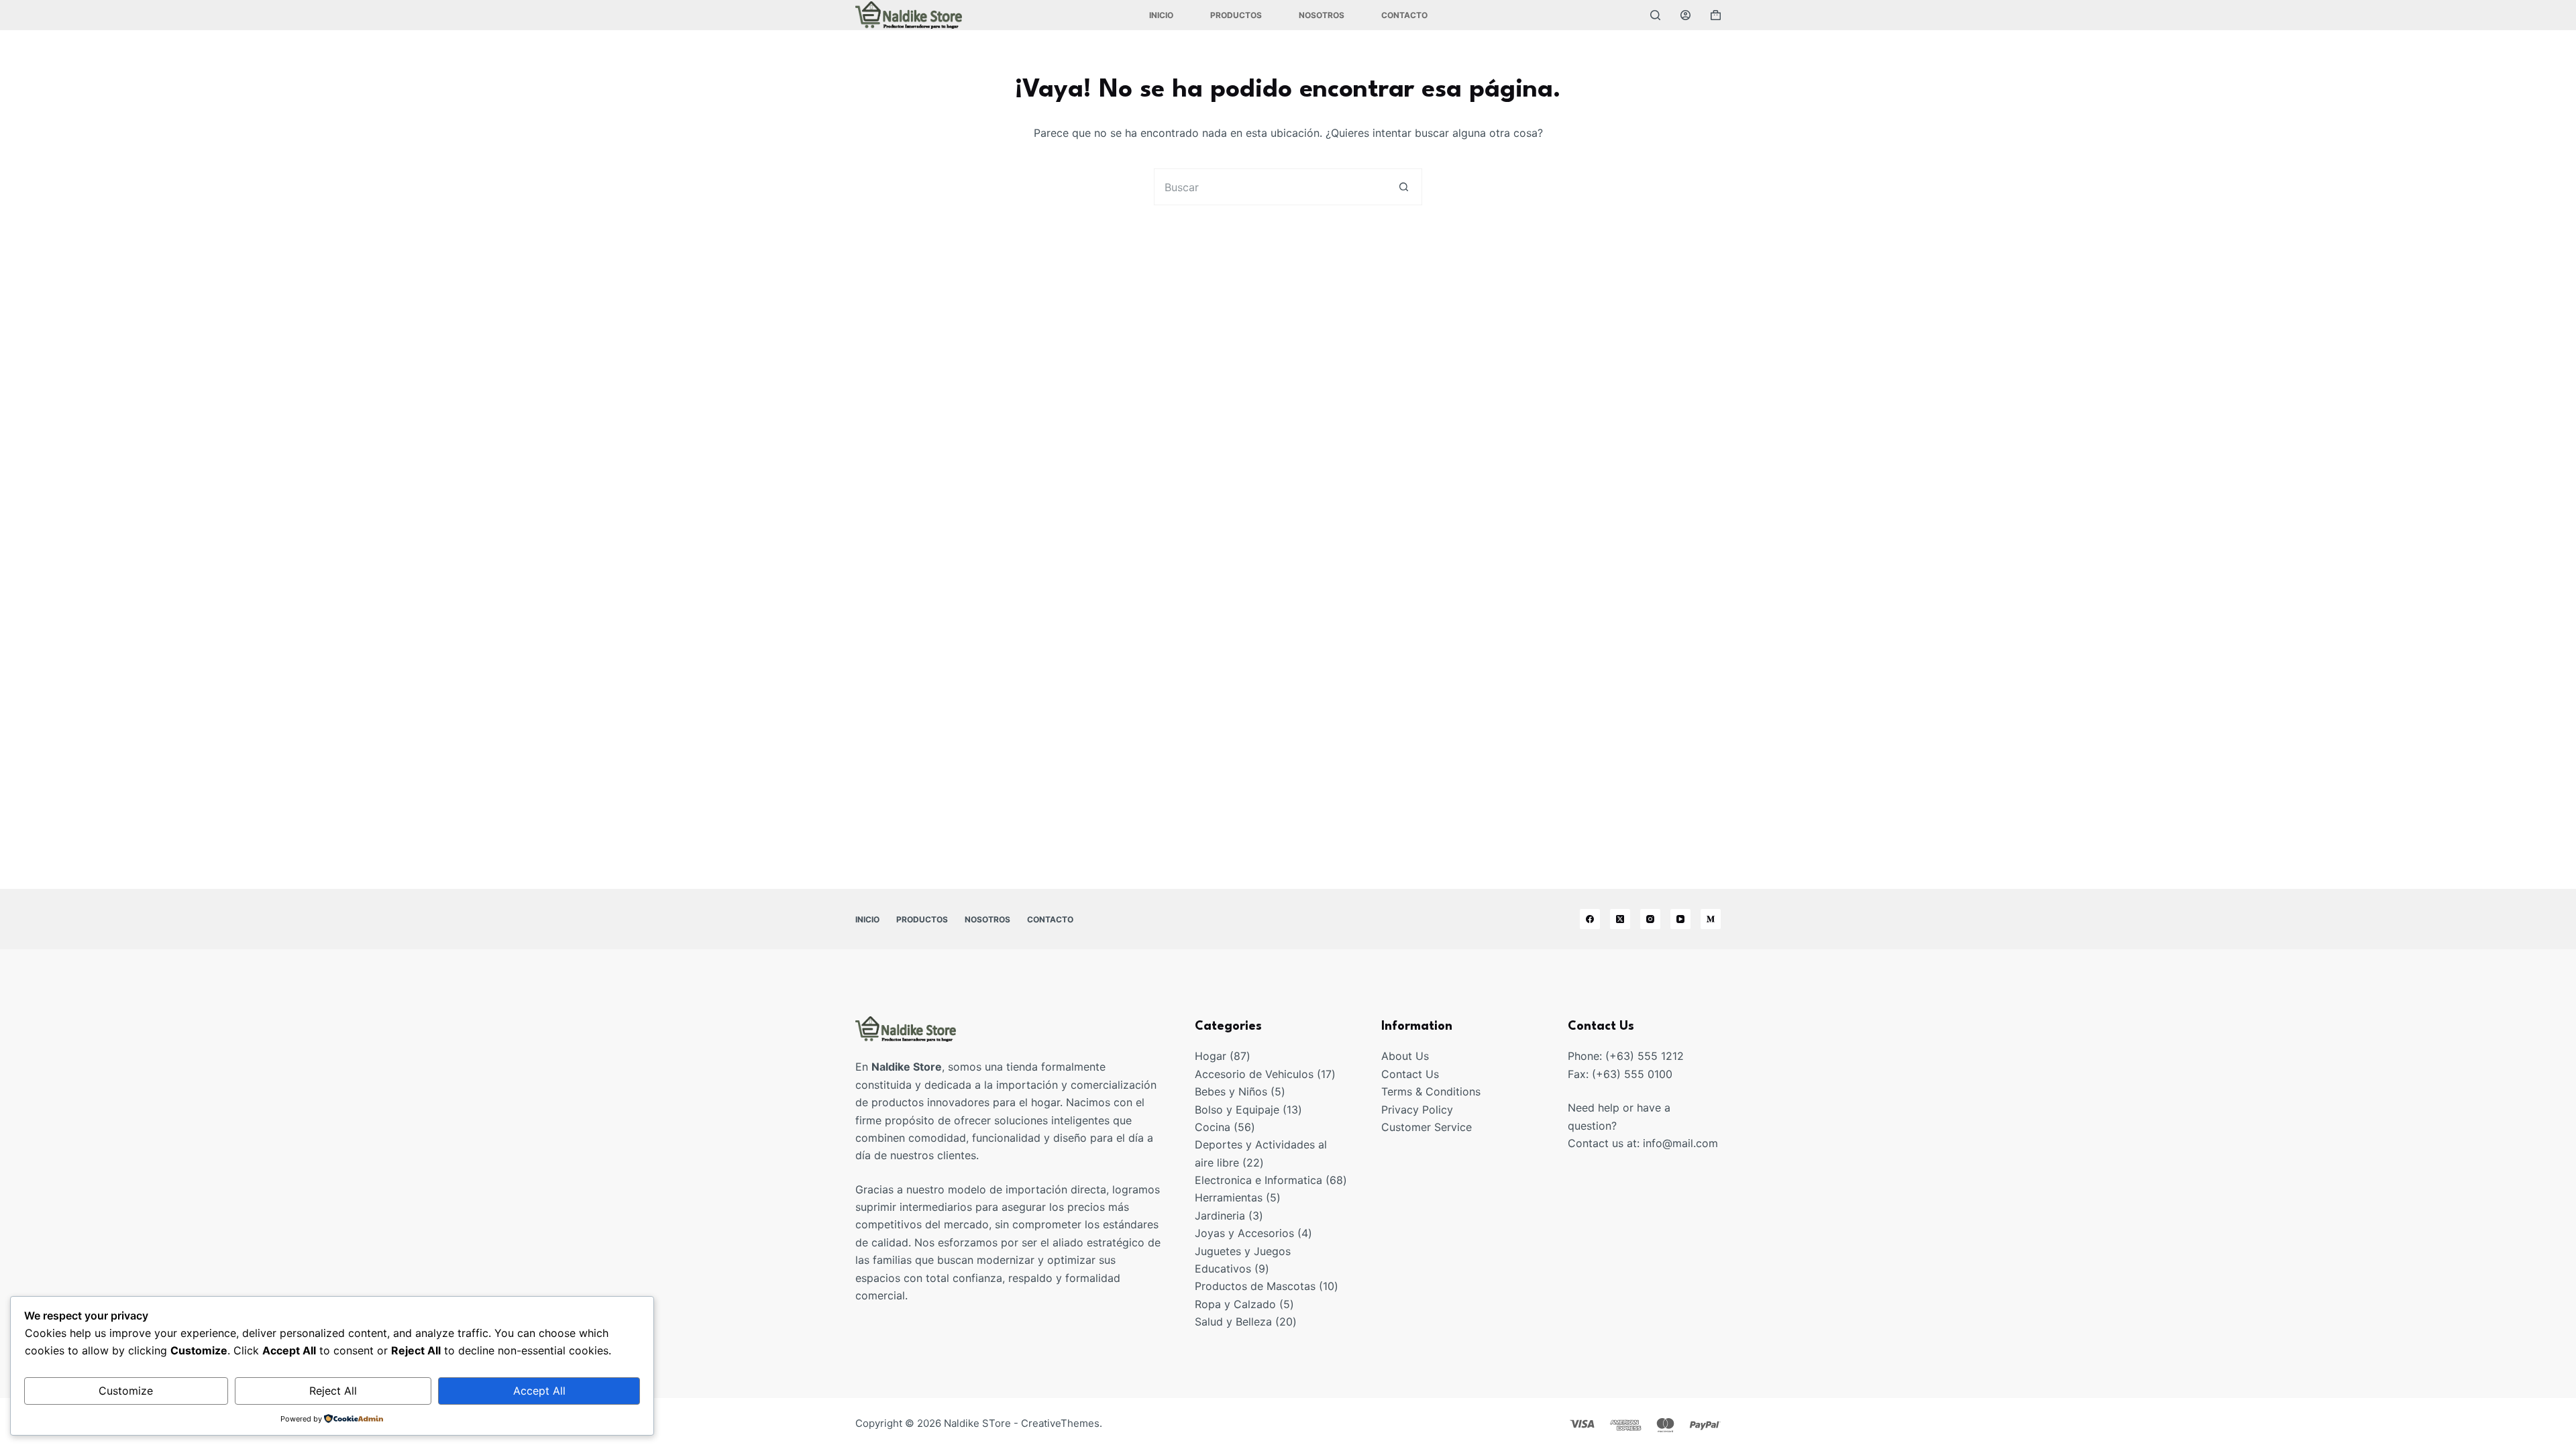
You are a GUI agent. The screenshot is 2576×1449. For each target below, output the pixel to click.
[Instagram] (1650, 919)
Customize (126, 1391)
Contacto (1404, 15)
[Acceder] (1685, 15)
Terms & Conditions (1431, 1091)
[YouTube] (1680, 919)
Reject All (333, 1391)
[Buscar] (1655, 15)
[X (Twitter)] (1620, 919)
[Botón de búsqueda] (1404, 187)
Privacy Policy (1417, 1110)
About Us (1405, 1056)
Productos (1236, 15)
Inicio (1161, 15)
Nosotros (1322, 15)
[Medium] (1711, 919)
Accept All (539, 1391)
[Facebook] (1590, 919)
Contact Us (1410, 1074)
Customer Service (1427, 1127)
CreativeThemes (1060, 1423)
